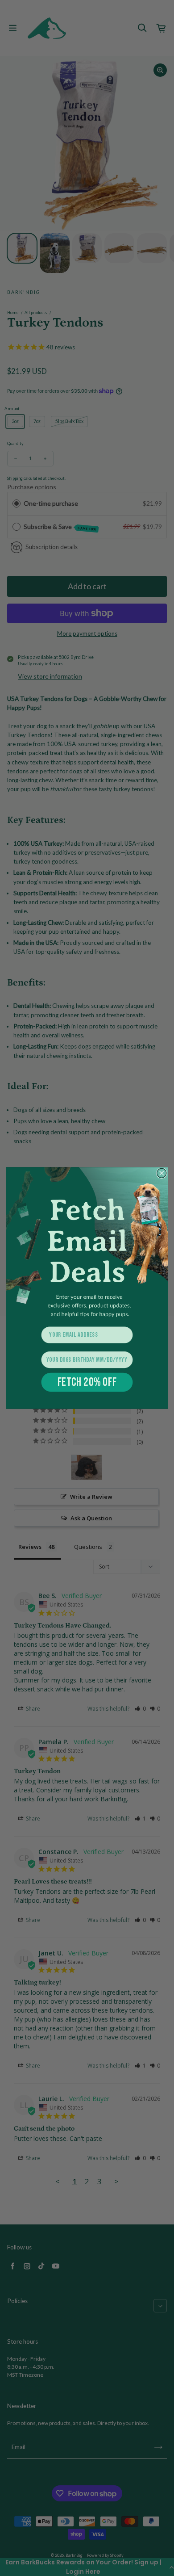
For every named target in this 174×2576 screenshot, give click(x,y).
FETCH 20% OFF (87, 1382)
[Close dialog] (162, 1173)
